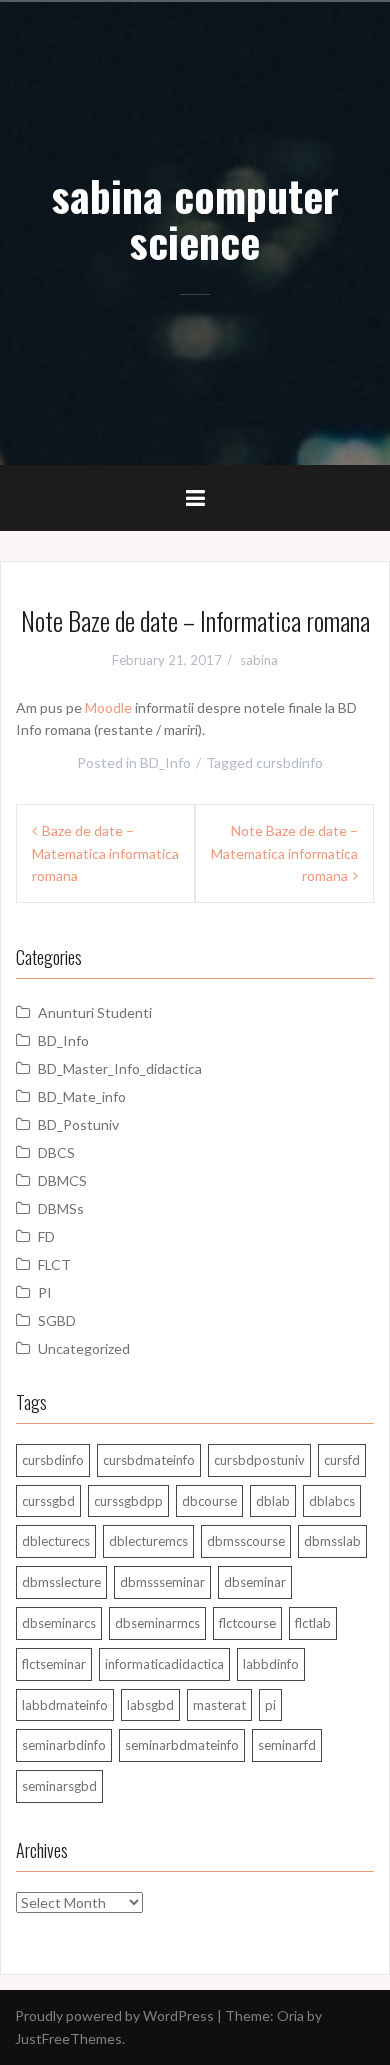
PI (45, 1292)
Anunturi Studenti (95, 1012)
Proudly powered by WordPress (114, 2015)
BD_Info (165, 762)
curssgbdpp (128, 1501)
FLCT (54, 1264)
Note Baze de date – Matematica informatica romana (284, 853)
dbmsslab (332, 1541)
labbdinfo (271, 1664)
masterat (219, 1705)
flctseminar (54, 1664)
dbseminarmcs (157, 1623)
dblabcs (332, 1501)
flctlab (313, 1623)
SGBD (57, 1320)
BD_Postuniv (78, 1124)
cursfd (342, 1460)
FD (46, 1236)
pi (270, 1705)
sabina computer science (195, 218)
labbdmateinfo (65, 1705)
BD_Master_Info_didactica (120, 1068)
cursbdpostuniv (259, 1460)
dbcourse (209, 1501)
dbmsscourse (246, 1541)
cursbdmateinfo (149, 1460)
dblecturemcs (148, 1541)
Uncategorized (84, 1348)
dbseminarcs (59, 1623)
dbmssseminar (162, 1582)
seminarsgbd (59, 1786)
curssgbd (48, 1501)
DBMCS (62, 1180)
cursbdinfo (289, 762)
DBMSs (61, 1208)
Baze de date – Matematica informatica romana (105, 853)
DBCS (56, 1152)
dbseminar (255, 1582)
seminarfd (287, 1745)
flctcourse (247, 1623)
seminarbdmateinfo (182, 1745)
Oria (290, 2015)
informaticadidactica (164, 1664)
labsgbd (150, 1705)
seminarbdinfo (64, 1745)
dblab (273, 1501)
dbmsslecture (61, 1582)
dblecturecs (56, 1541)
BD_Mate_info (82, 1096)
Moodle (108, 707)
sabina (259, 660)
